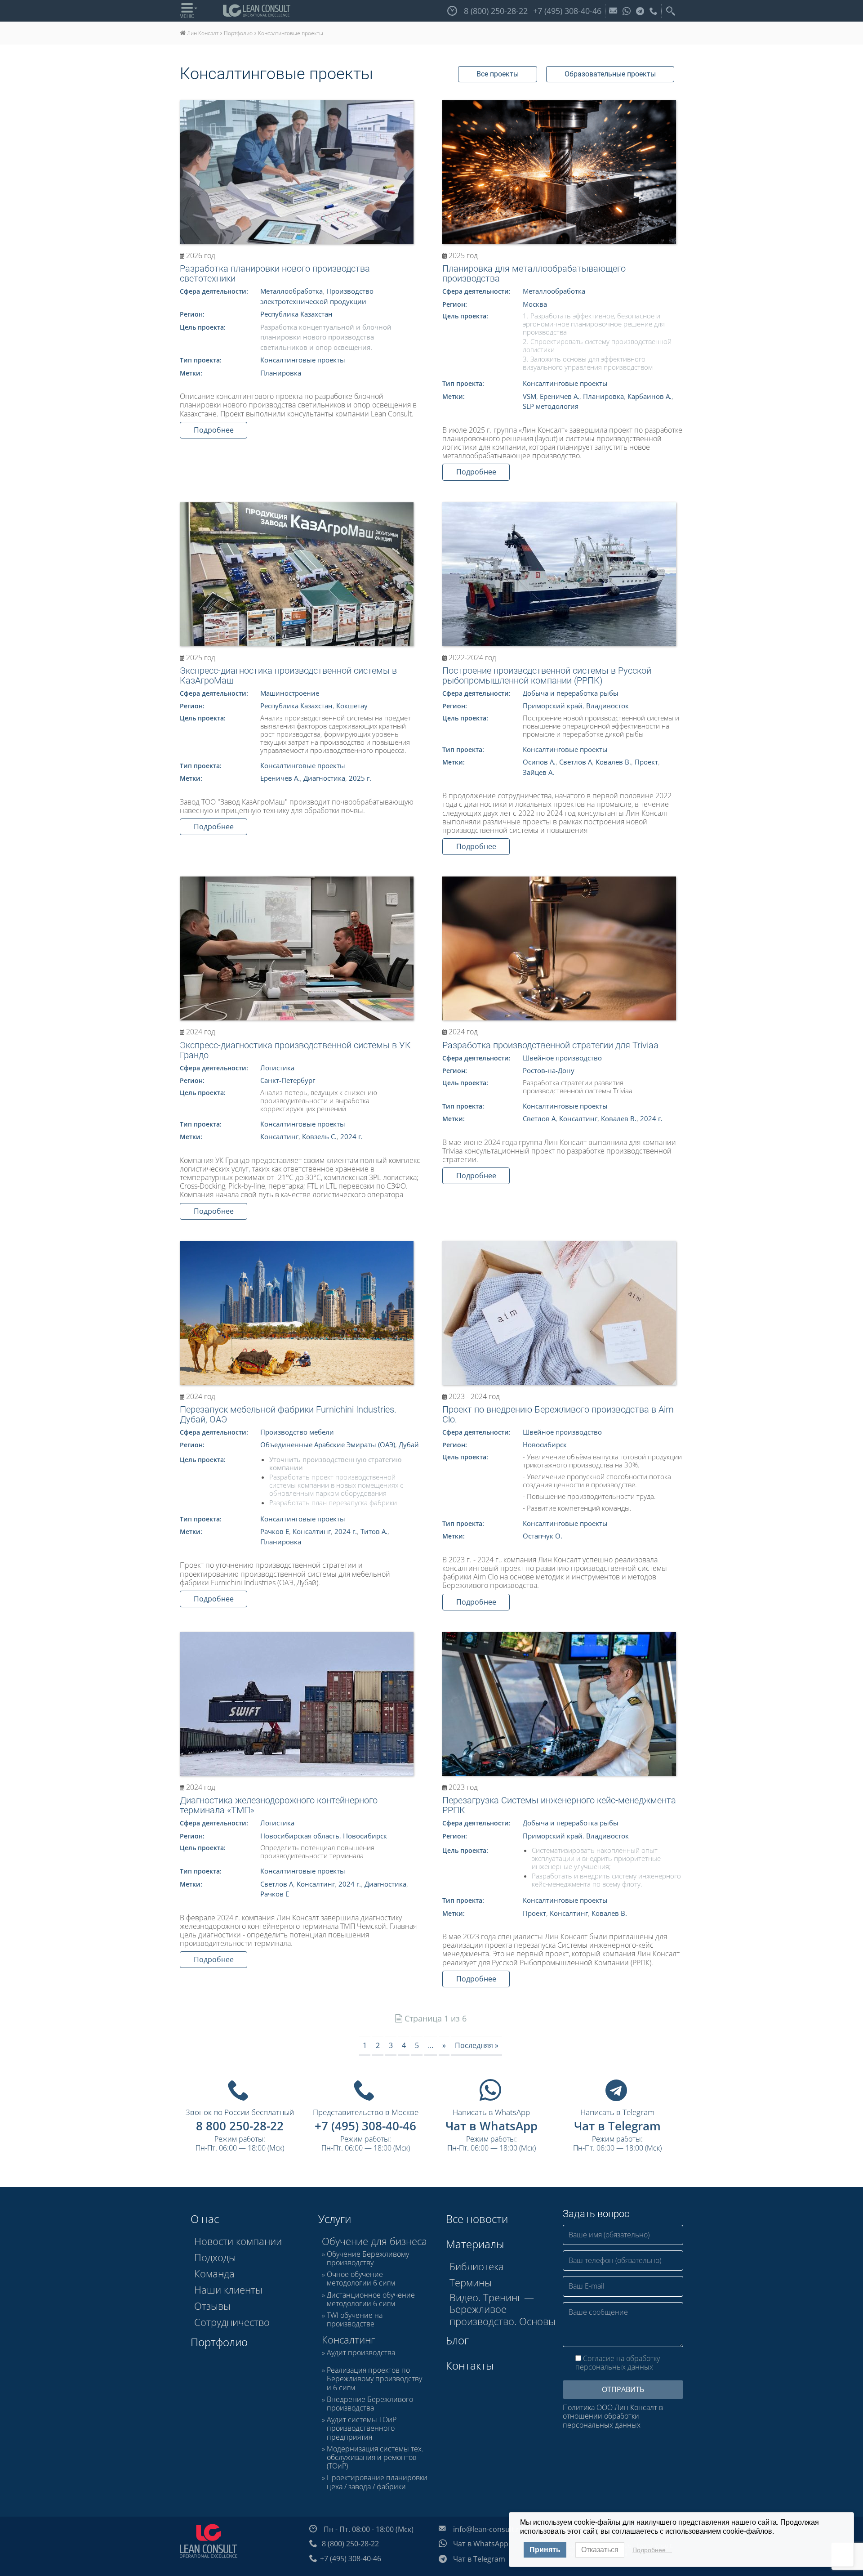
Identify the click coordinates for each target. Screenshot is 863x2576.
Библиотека (477, 2266)
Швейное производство (562, 1058)
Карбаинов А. (649, 396)
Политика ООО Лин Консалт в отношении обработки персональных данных (613, 2416)
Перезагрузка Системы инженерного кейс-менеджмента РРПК (559, 1805)
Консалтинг (279, 1136)
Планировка (281, 373)
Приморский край (553, 706)
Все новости (477, 2219)
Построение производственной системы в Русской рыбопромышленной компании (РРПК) (547, 675)
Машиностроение (290, 693)
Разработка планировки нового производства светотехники (275, 273)
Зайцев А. (538, 772)
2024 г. (351, 1136)
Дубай (409, 1445)
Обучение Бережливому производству (368, 2258)
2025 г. (360, 778)
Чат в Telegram (617, 2126)
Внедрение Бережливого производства (370, 2404)
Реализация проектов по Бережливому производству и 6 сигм (374, 2379)
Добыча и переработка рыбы (571, 693)
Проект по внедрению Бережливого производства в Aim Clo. (558, 1414)
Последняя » (477, 2045)
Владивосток (607, 706)
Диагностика (324, 778)
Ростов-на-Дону (549, 1070)
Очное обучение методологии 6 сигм (361, 2279)
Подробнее (214, 430)
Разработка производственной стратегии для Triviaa (550, 1045)
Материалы (475, 2244)
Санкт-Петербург (288, 1080)
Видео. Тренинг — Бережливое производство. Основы (503, 2309)
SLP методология (551, 406)
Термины (471, 2282)
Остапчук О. (543, 1536)
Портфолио (219, 2342)
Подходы (215, 2257)
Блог (457, 2340)
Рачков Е (275, 1531)
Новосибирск (545, 1445)
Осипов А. (539, 762)
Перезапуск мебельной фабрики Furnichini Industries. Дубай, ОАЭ (288, 1414)
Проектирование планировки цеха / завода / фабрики (377, 2482)
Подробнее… (652, 2550)
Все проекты (498, 74)
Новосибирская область (300, 1836)
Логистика (277, 1068)
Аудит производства (361, 2353)
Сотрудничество (232, 2322)
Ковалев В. (613, 762)
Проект (646, 762)
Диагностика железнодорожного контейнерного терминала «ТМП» (279, 1805)
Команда (214, 2273)
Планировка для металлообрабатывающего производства (534, 273)
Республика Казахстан (296, 314)
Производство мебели (297, 1432)
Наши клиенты (228, 2290)
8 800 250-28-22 (240, 2126)
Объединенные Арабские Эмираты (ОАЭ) (328, 1445)
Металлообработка (291, 291)
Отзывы (212, 2306)
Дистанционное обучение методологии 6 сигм (371, 2299)
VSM (529, 396)
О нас (205, 2219)
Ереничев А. (560, 396)
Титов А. (374, 1531)
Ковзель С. (319, 1136)
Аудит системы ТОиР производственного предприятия (362, 2428)
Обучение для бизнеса (374, 2241)
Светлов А (576, 762)
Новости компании (238, 2241)
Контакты (470, 2365)
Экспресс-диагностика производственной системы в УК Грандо (295, 1050)
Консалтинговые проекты (303, 360)
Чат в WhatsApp (492, 2126)
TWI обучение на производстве (355, 2320)
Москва (535, 304)
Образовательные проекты (610, 74)
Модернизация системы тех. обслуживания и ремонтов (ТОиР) (375, 2458)
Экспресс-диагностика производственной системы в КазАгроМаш (288, 675)
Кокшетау (352, 706)
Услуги (335, 2219)
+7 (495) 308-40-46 (365, 2126)
